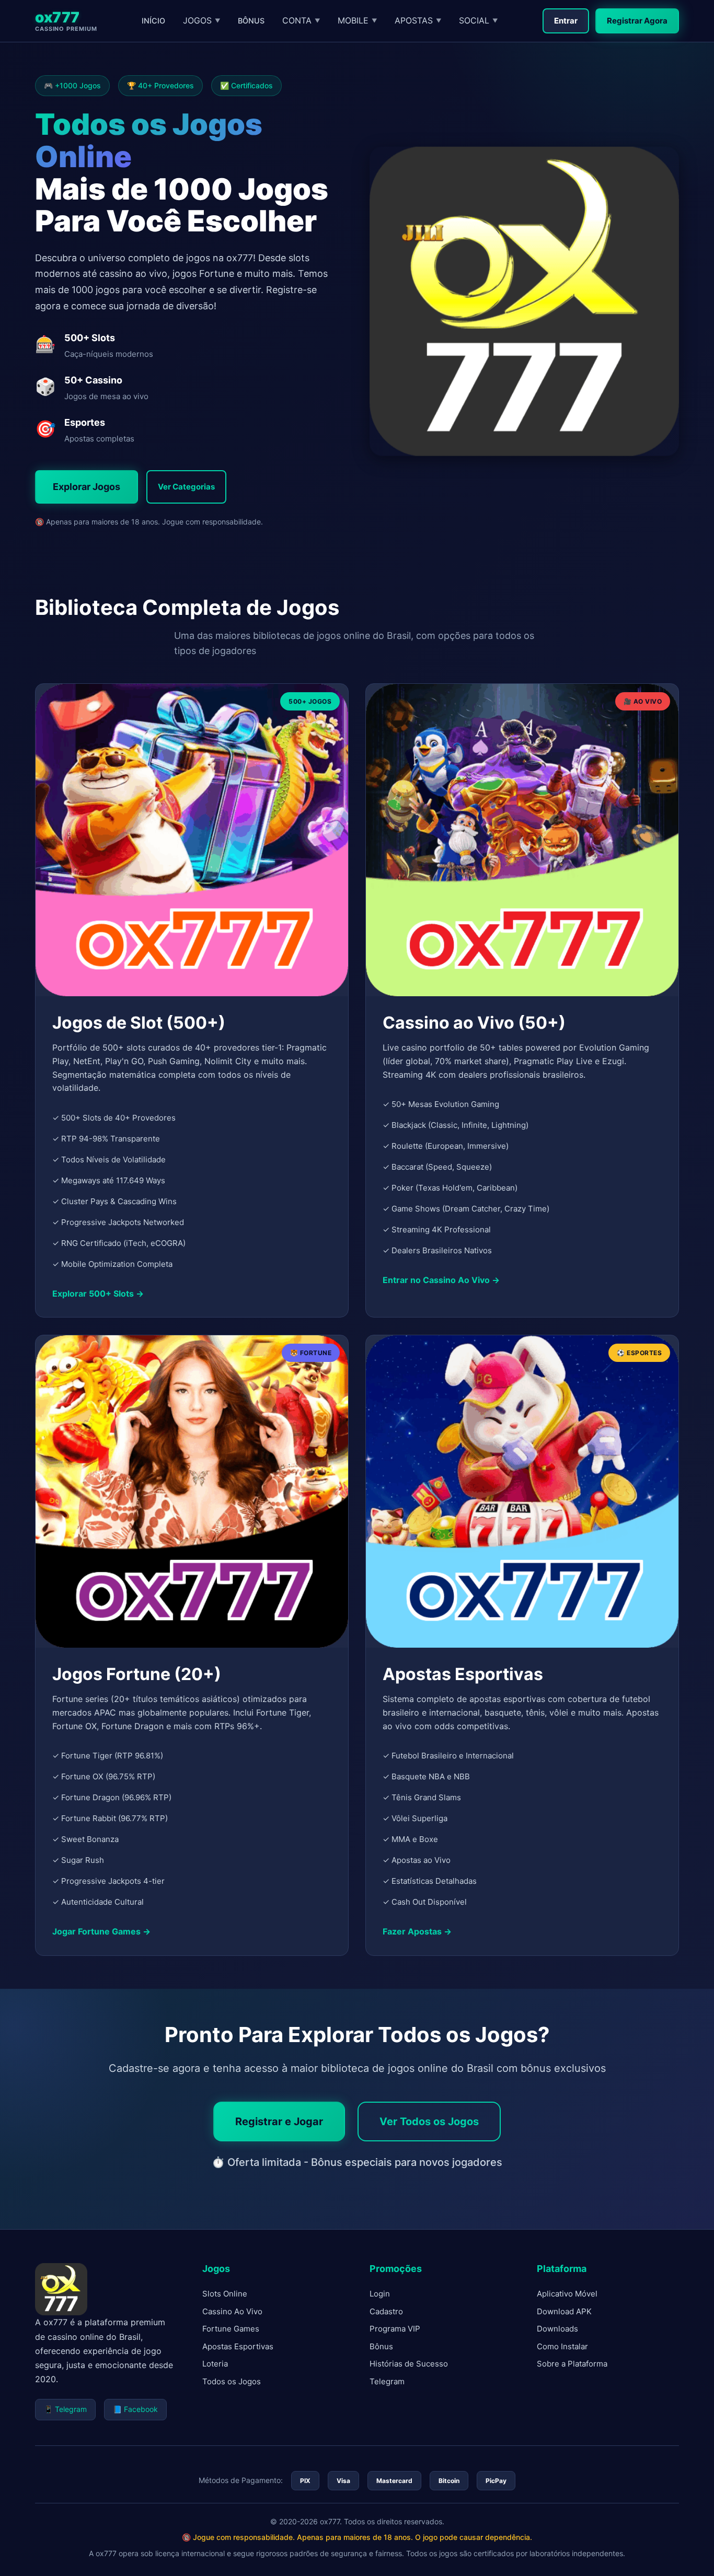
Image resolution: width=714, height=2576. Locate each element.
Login (380, 2294)
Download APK (564, 2311)
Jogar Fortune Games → (101, 1931)
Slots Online (225, 2294)
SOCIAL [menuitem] (478, 20)
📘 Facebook (135, 2409)
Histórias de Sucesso (409, 2364)
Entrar (566, 21)
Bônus (381, 2346)
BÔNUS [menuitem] (251, 21)
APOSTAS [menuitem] (418, 20)
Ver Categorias (186, 487)
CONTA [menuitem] (301, 20)
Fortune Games (231, 2329)
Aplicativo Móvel (567, 2294)
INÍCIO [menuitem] (153, 21)
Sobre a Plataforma (572, 2364)
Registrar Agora (637, 21)
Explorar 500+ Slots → (98, 1293)
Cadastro (386, 2311)
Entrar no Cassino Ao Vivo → (441, 1280)
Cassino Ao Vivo (232, 2311)
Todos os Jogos (232, 2381)
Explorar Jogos (87, 487)
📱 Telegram (65, 2409)
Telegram (387, 2381)
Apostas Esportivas (238, 2346)
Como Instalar (562, 2346)
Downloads (557, 2329)
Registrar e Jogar (279, 2122)
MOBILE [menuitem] (357, 20)
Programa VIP (395, 2329)
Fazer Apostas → (417, 1931)
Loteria (215, 2364)
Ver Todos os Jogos (429, 2122)
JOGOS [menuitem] (201, 20)
